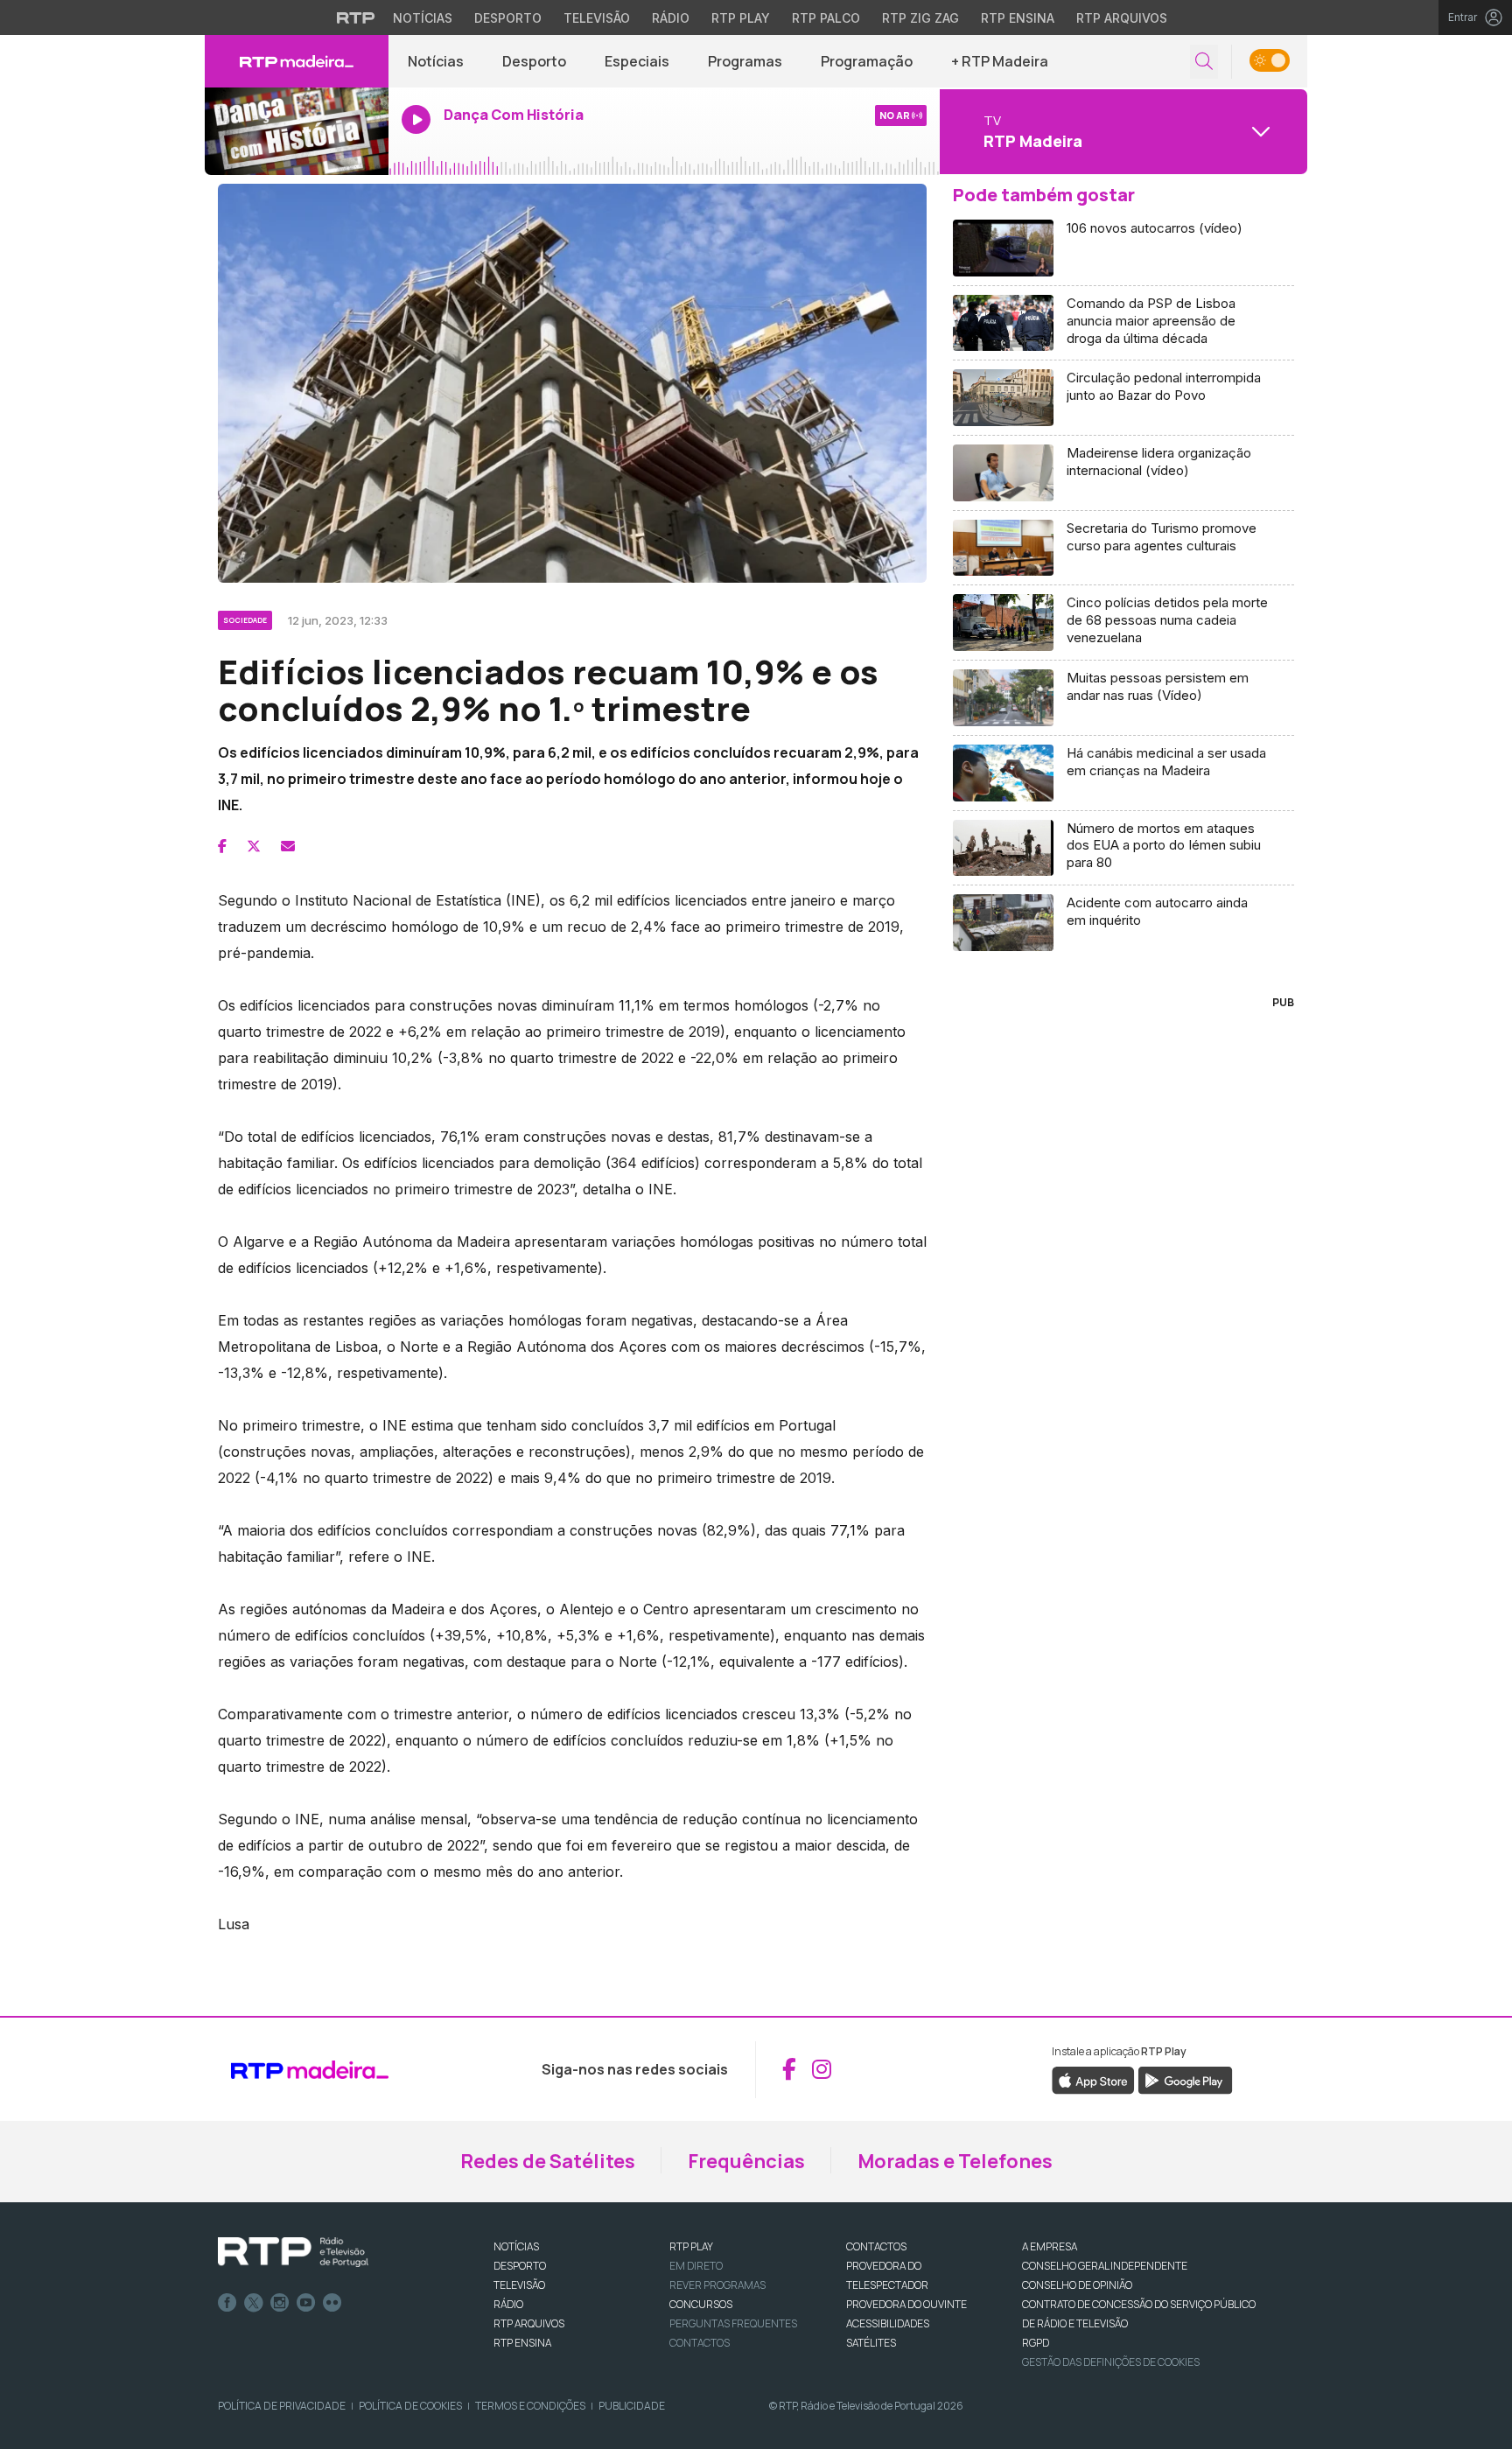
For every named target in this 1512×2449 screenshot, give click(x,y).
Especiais (637, 61)
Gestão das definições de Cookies (1111, 2362)
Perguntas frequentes (733, 2323)
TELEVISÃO (519, 2285)
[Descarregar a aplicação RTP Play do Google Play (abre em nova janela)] (1185, 2079)
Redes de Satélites (548, 2161)
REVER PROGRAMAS (717, 2285)
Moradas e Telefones (955, 2161)
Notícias (423, 18)
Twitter (254, 2303)
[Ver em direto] (297, 131)
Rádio (671, 18)
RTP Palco (826, 18)
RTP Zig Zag (920, 18)
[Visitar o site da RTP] (356, 17)
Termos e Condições (530, 2406)
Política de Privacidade (282, 2406)
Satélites (871, 2343)
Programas (745, 61)
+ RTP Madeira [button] (1000, 61)
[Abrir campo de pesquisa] (1204, 62)
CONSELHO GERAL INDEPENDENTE (1105, 2266)
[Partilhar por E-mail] (288, 846)
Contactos (700, 2343)
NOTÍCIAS (516, 2246)
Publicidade (632, 2406)
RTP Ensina (1018, 18)
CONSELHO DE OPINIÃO (1077, 2285)
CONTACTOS (876, 2246)
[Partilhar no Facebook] (222, 846)
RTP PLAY (691, 2246)
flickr (332, 2303)
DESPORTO (520, 2266)
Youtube (306, 2303)
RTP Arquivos (1122, 18)
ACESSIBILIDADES (888, 2323)
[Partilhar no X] (254, 846)
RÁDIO (508, 2304)
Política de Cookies (410, 2406)
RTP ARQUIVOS (529, 2323)
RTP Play (741, 18)
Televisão (597, 18)
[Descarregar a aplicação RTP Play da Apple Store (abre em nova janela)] (1093, 2079)
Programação (867, 61)
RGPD (1036, 2343)
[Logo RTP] (293, 2252)
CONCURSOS (701, 2304)
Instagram (280, 2303)
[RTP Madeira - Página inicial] (297, 61)
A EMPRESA (1050, 2246)
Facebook (227, 2303)
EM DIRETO (696, 2266)
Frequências (746, 2161)
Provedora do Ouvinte (906, 2304)
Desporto (508, 18)
